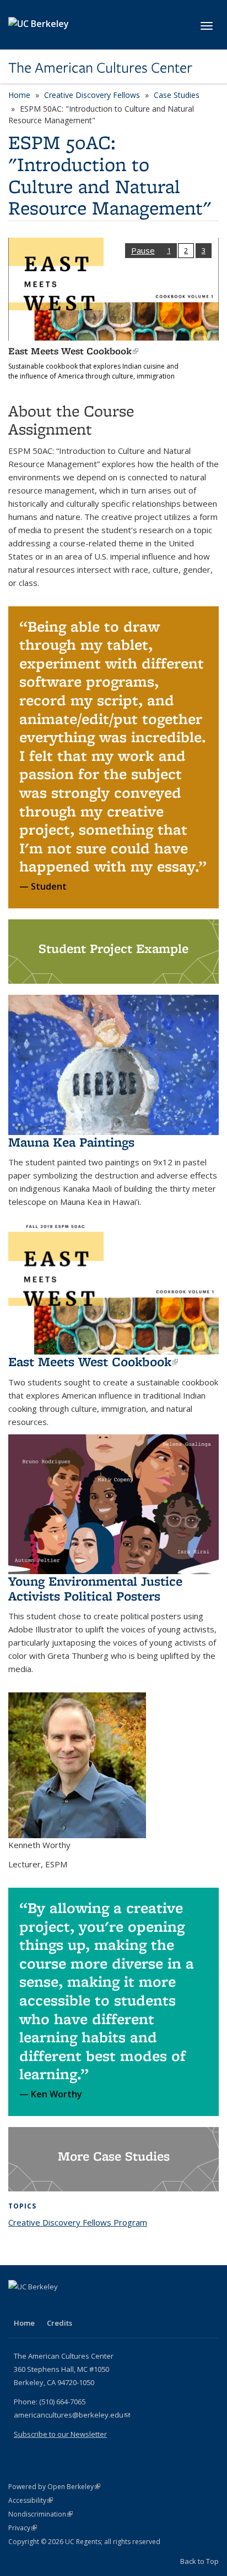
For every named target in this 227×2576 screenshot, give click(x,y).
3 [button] (204, 250)
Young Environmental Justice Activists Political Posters (95, 1588)
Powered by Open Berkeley (54, 2487)
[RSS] (104, 2305)
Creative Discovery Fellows (92, 95)
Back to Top (199, 2561)
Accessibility (31, 2500)
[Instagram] (83, 2305)
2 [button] (186, 250)
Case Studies (177, 95)
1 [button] (169, 250)
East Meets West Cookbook (73, 351)
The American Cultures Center (100, 68)
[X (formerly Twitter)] (40, 2305)
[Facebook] (18, 2305)
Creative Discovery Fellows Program (78, 2222)
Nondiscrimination (40, 2514)
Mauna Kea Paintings (71, 1142)
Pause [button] (143, 250)
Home (19, 95)
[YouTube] (61, 2305)
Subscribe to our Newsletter (60, 2434)
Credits (60, 2323)
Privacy (23, 2528)
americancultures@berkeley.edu (72, 2415)
